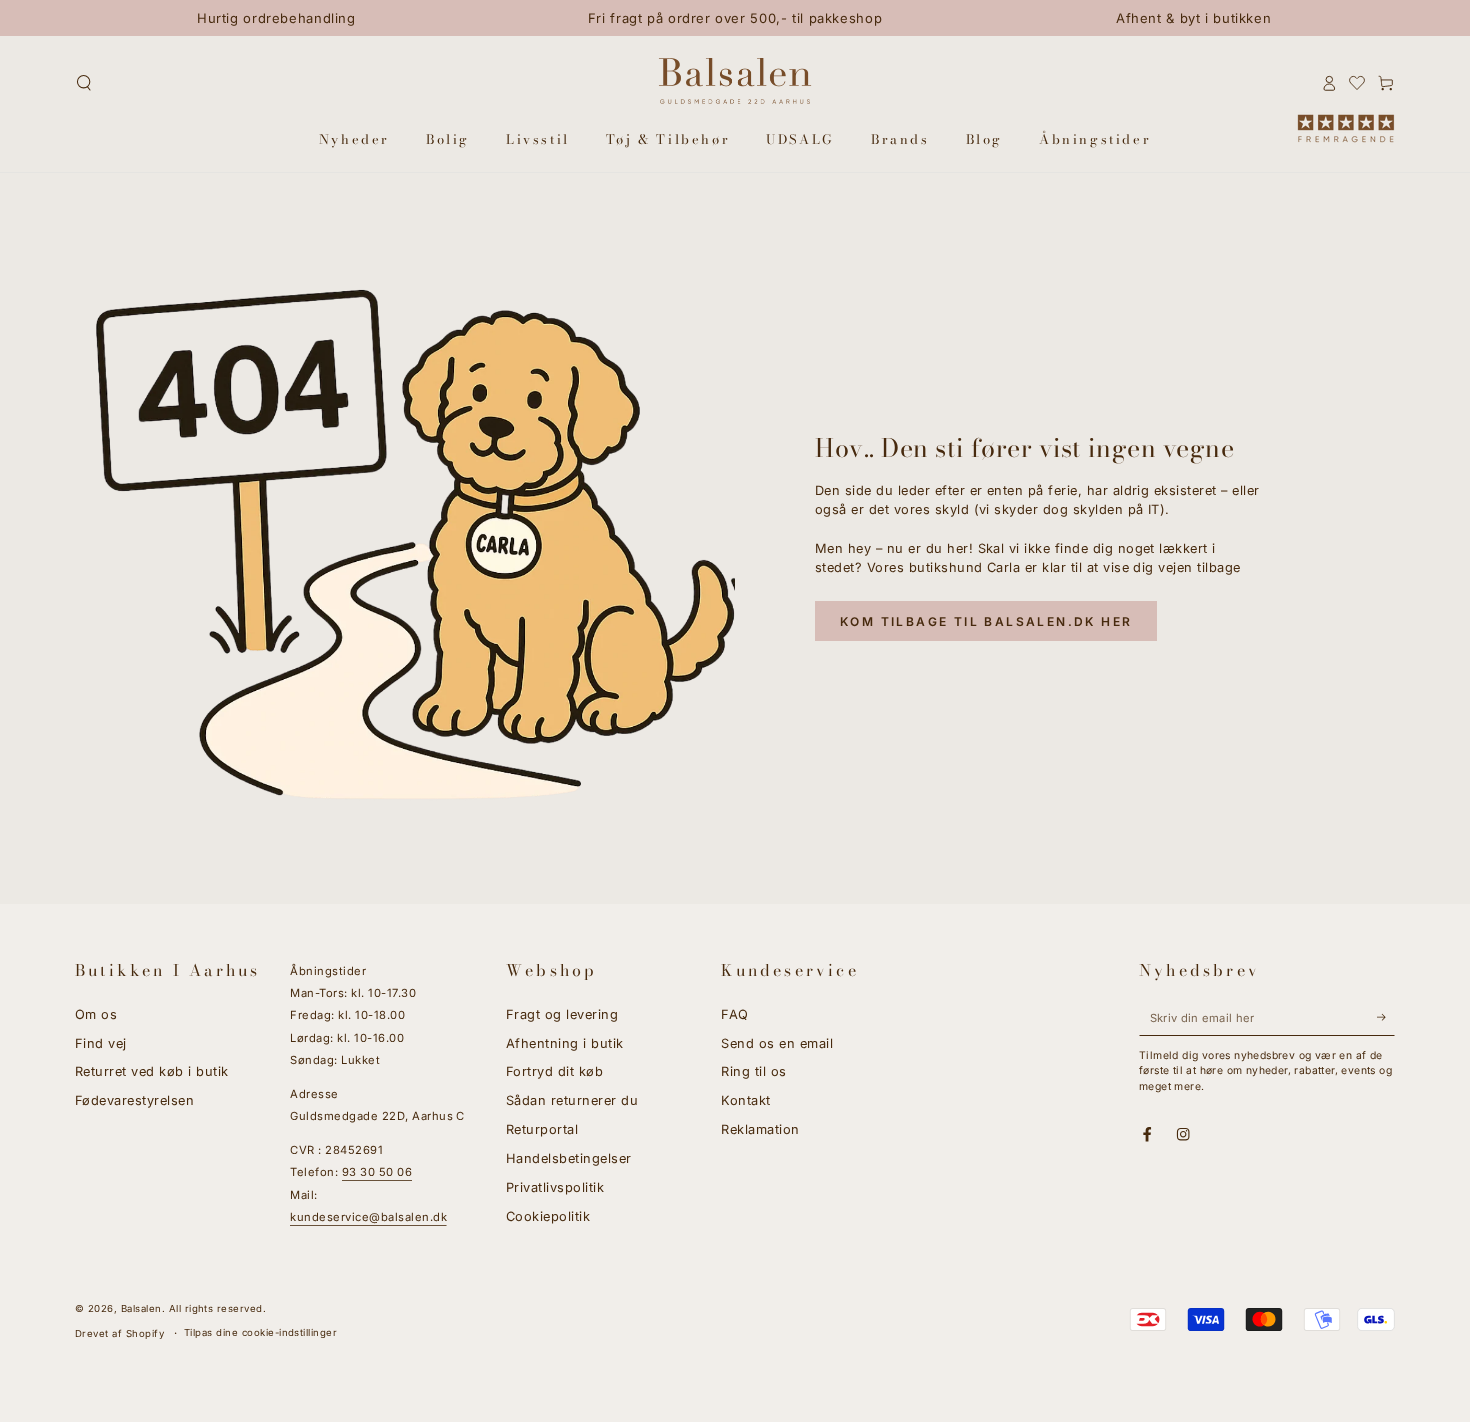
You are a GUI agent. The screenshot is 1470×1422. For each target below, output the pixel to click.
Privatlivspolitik (555, 1187)
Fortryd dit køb (554, 1071)
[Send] (1386, 1017)
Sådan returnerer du (572, 1100)
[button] (84, 82)
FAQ (734, 1014)
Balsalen (141, 1308)
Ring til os (753, 1071)
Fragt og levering (562, 1014)
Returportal (542, 1129)
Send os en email (777, 1043)
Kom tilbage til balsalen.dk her (986, 621)
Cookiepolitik (548, 1216)
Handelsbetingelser (569, 1158)
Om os (96, 1014)
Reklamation (760, 1129)
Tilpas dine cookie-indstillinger (260, 1332)
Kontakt (745, 1100)
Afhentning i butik (565, 1043)
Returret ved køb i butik (152, 1071)
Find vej (101, 1043)
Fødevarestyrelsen (134, 1100)
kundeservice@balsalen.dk (368, 1217)
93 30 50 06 (377, 1172)
